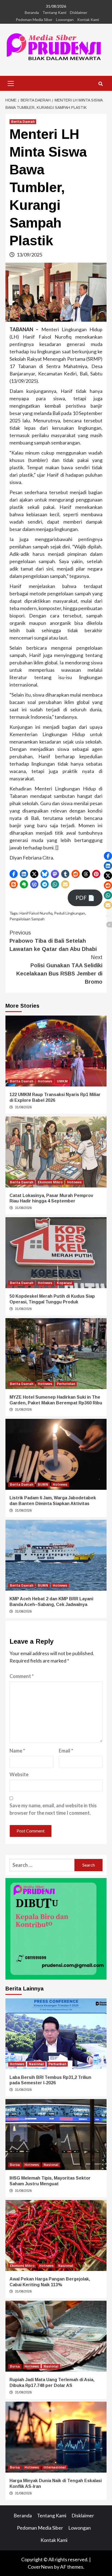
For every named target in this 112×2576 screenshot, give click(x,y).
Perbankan (57, 2064)
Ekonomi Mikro (50, 1182)
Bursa (15, 2165)
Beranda (32, 12)
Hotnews (45, 1081)
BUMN (43, 1485)
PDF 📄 (85, 898)
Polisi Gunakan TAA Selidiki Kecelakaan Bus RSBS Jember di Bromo (59, 969)
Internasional (55, 2467)
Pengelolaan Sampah (27, 919)
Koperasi (64, 1283)
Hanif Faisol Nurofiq (36, 913)
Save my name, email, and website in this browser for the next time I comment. (53, 1809)
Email (66, 1751)
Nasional (36, 2064)
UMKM (62, 1081)
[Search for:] (42, 1865)
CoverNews (41, 2567)
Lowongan (65, 20)
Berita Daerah (23, 122)
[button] (14, 874)
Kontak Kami (88, 20)
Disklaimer (79, 12)
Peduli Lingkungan (70, 913)
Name (17, 1751)
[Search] (100, 84)
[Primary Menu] (11, 83)
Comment (22, 1676)
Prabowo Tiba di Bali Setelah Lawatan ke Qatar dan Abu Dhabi (53, 941)
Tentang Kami (54, 12)
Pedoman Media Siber (34, 20)
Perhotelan (66, 1384)
